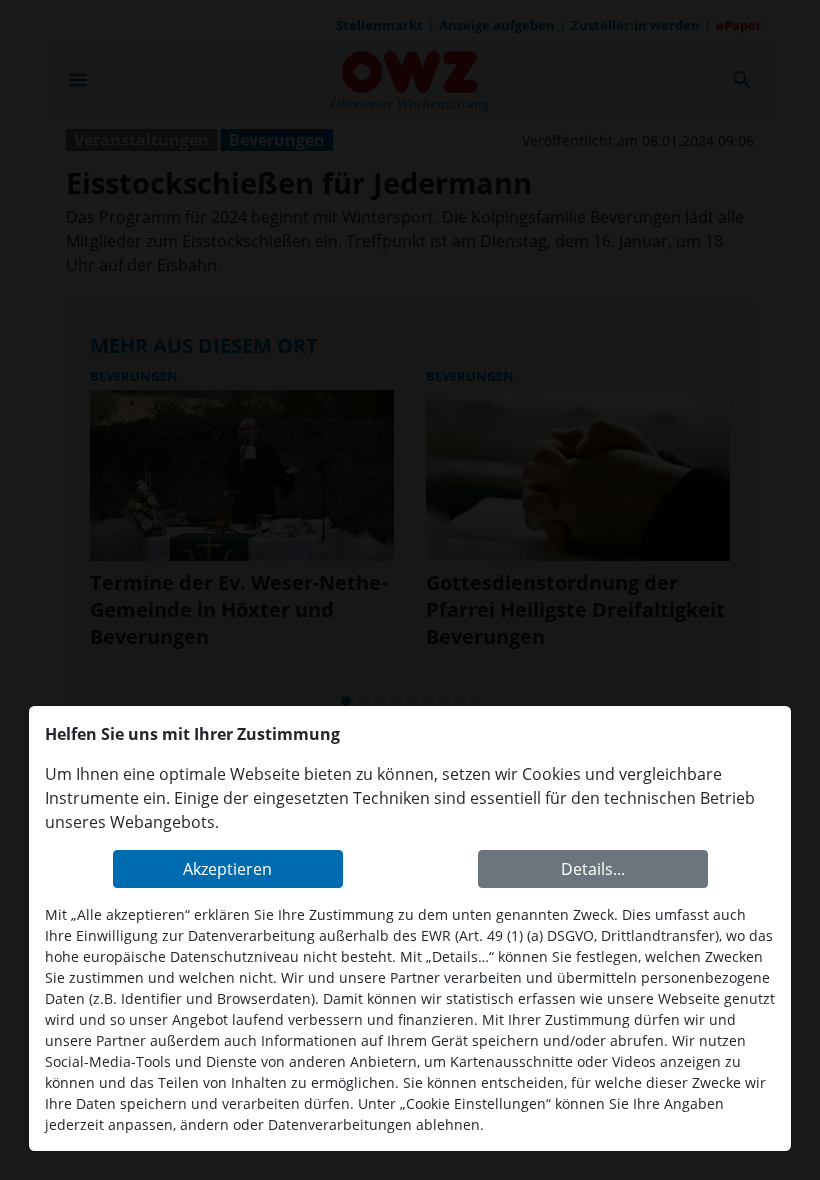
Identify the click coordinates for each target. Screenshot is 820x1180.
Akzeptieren (227, 869)
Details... (593, 869)
